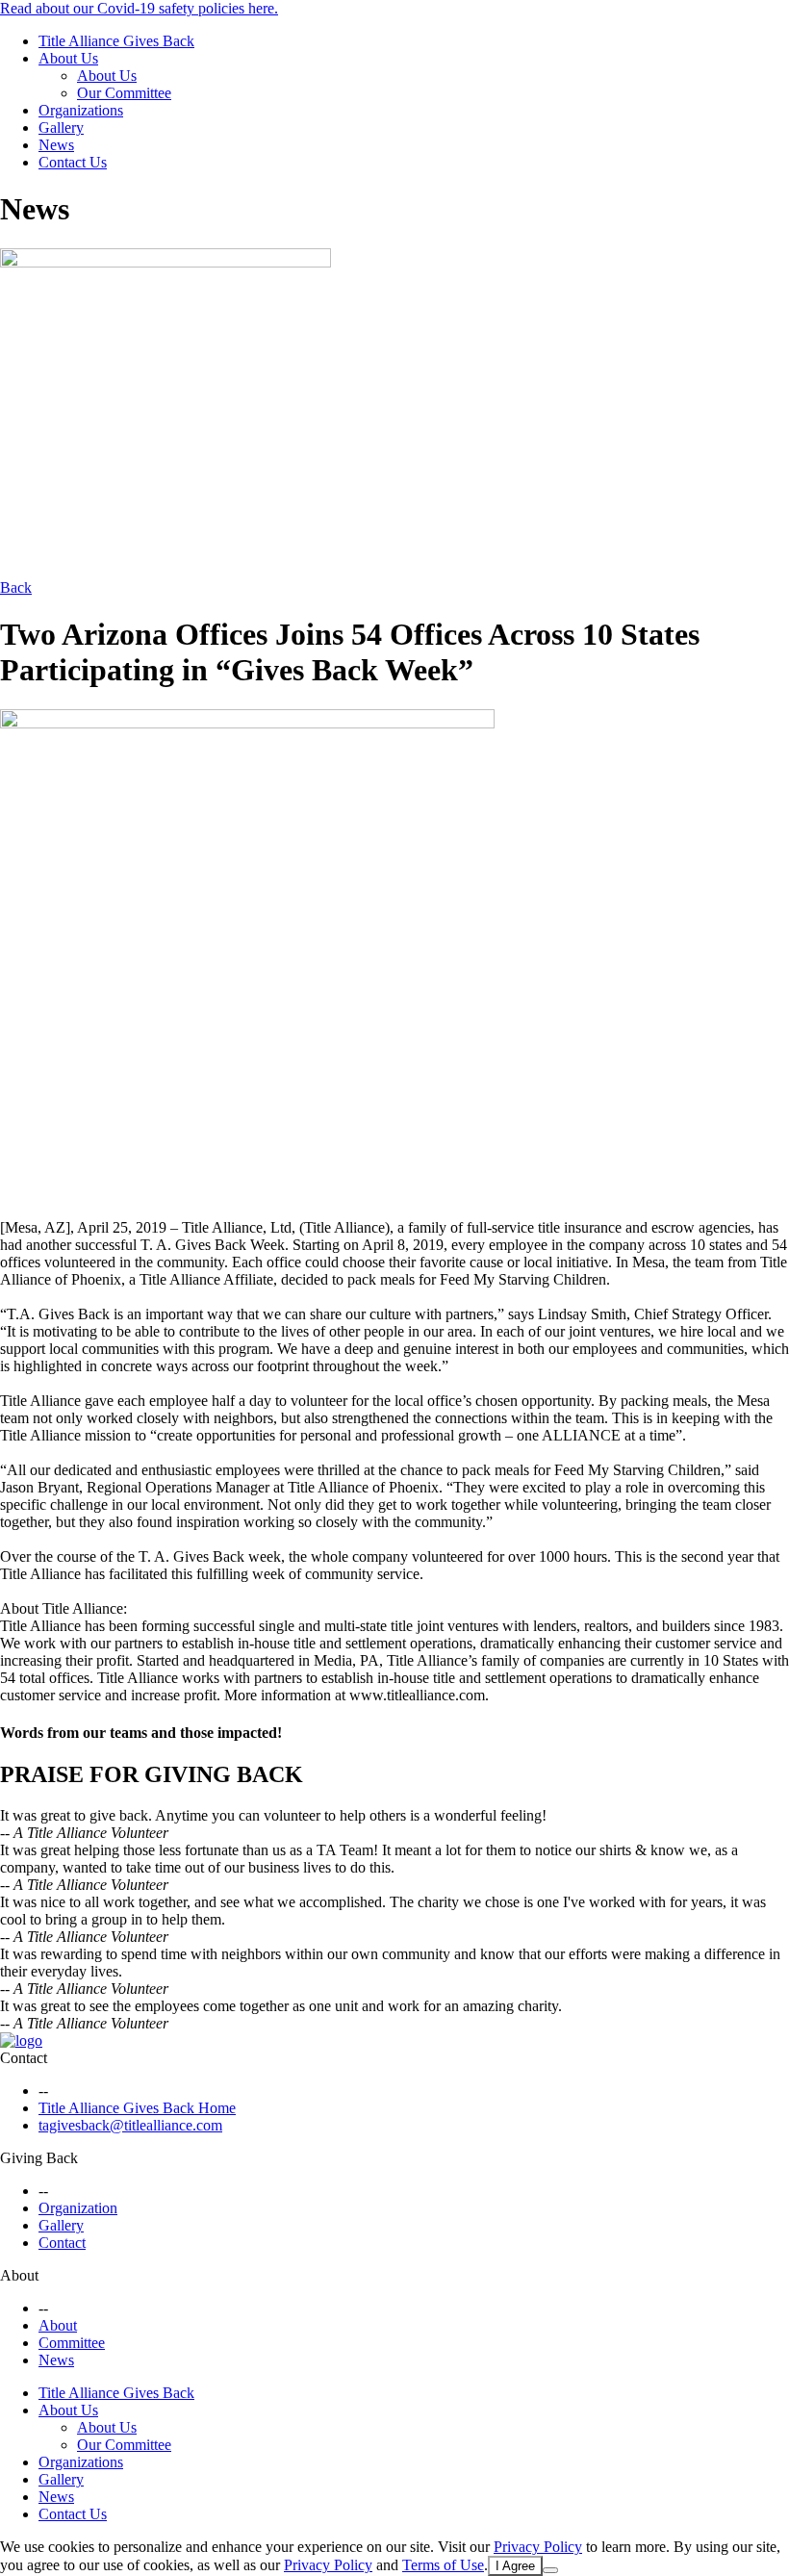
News (56, 145)
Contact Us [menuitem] (73, 2514)
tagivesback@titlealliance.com (130, 2125)
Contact (24, 2058)
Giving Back (39, 2158)
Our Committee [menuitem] (124, 2445)
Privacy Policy (538, 2547)
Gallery (61, 128)
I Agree (515, 2566)
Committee (72, 2343)
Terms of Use (443, 2565)
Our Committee (124, 93)
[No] (550, 2570)
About (19, 2275)
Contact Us (73, 162)
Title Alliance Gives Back (116, 41)
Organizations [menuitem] (81, 2462)
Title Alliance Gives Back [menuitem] (116, 2393)
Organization (78, 2208)
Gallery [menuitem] (61, 2479)
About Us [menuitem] (68, 2410)
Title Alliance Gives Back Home (137, 2108)
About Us (68, 58)
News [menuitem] (56, 2497)
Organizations (81, 110)
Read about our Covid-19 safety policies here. (139, 8)
